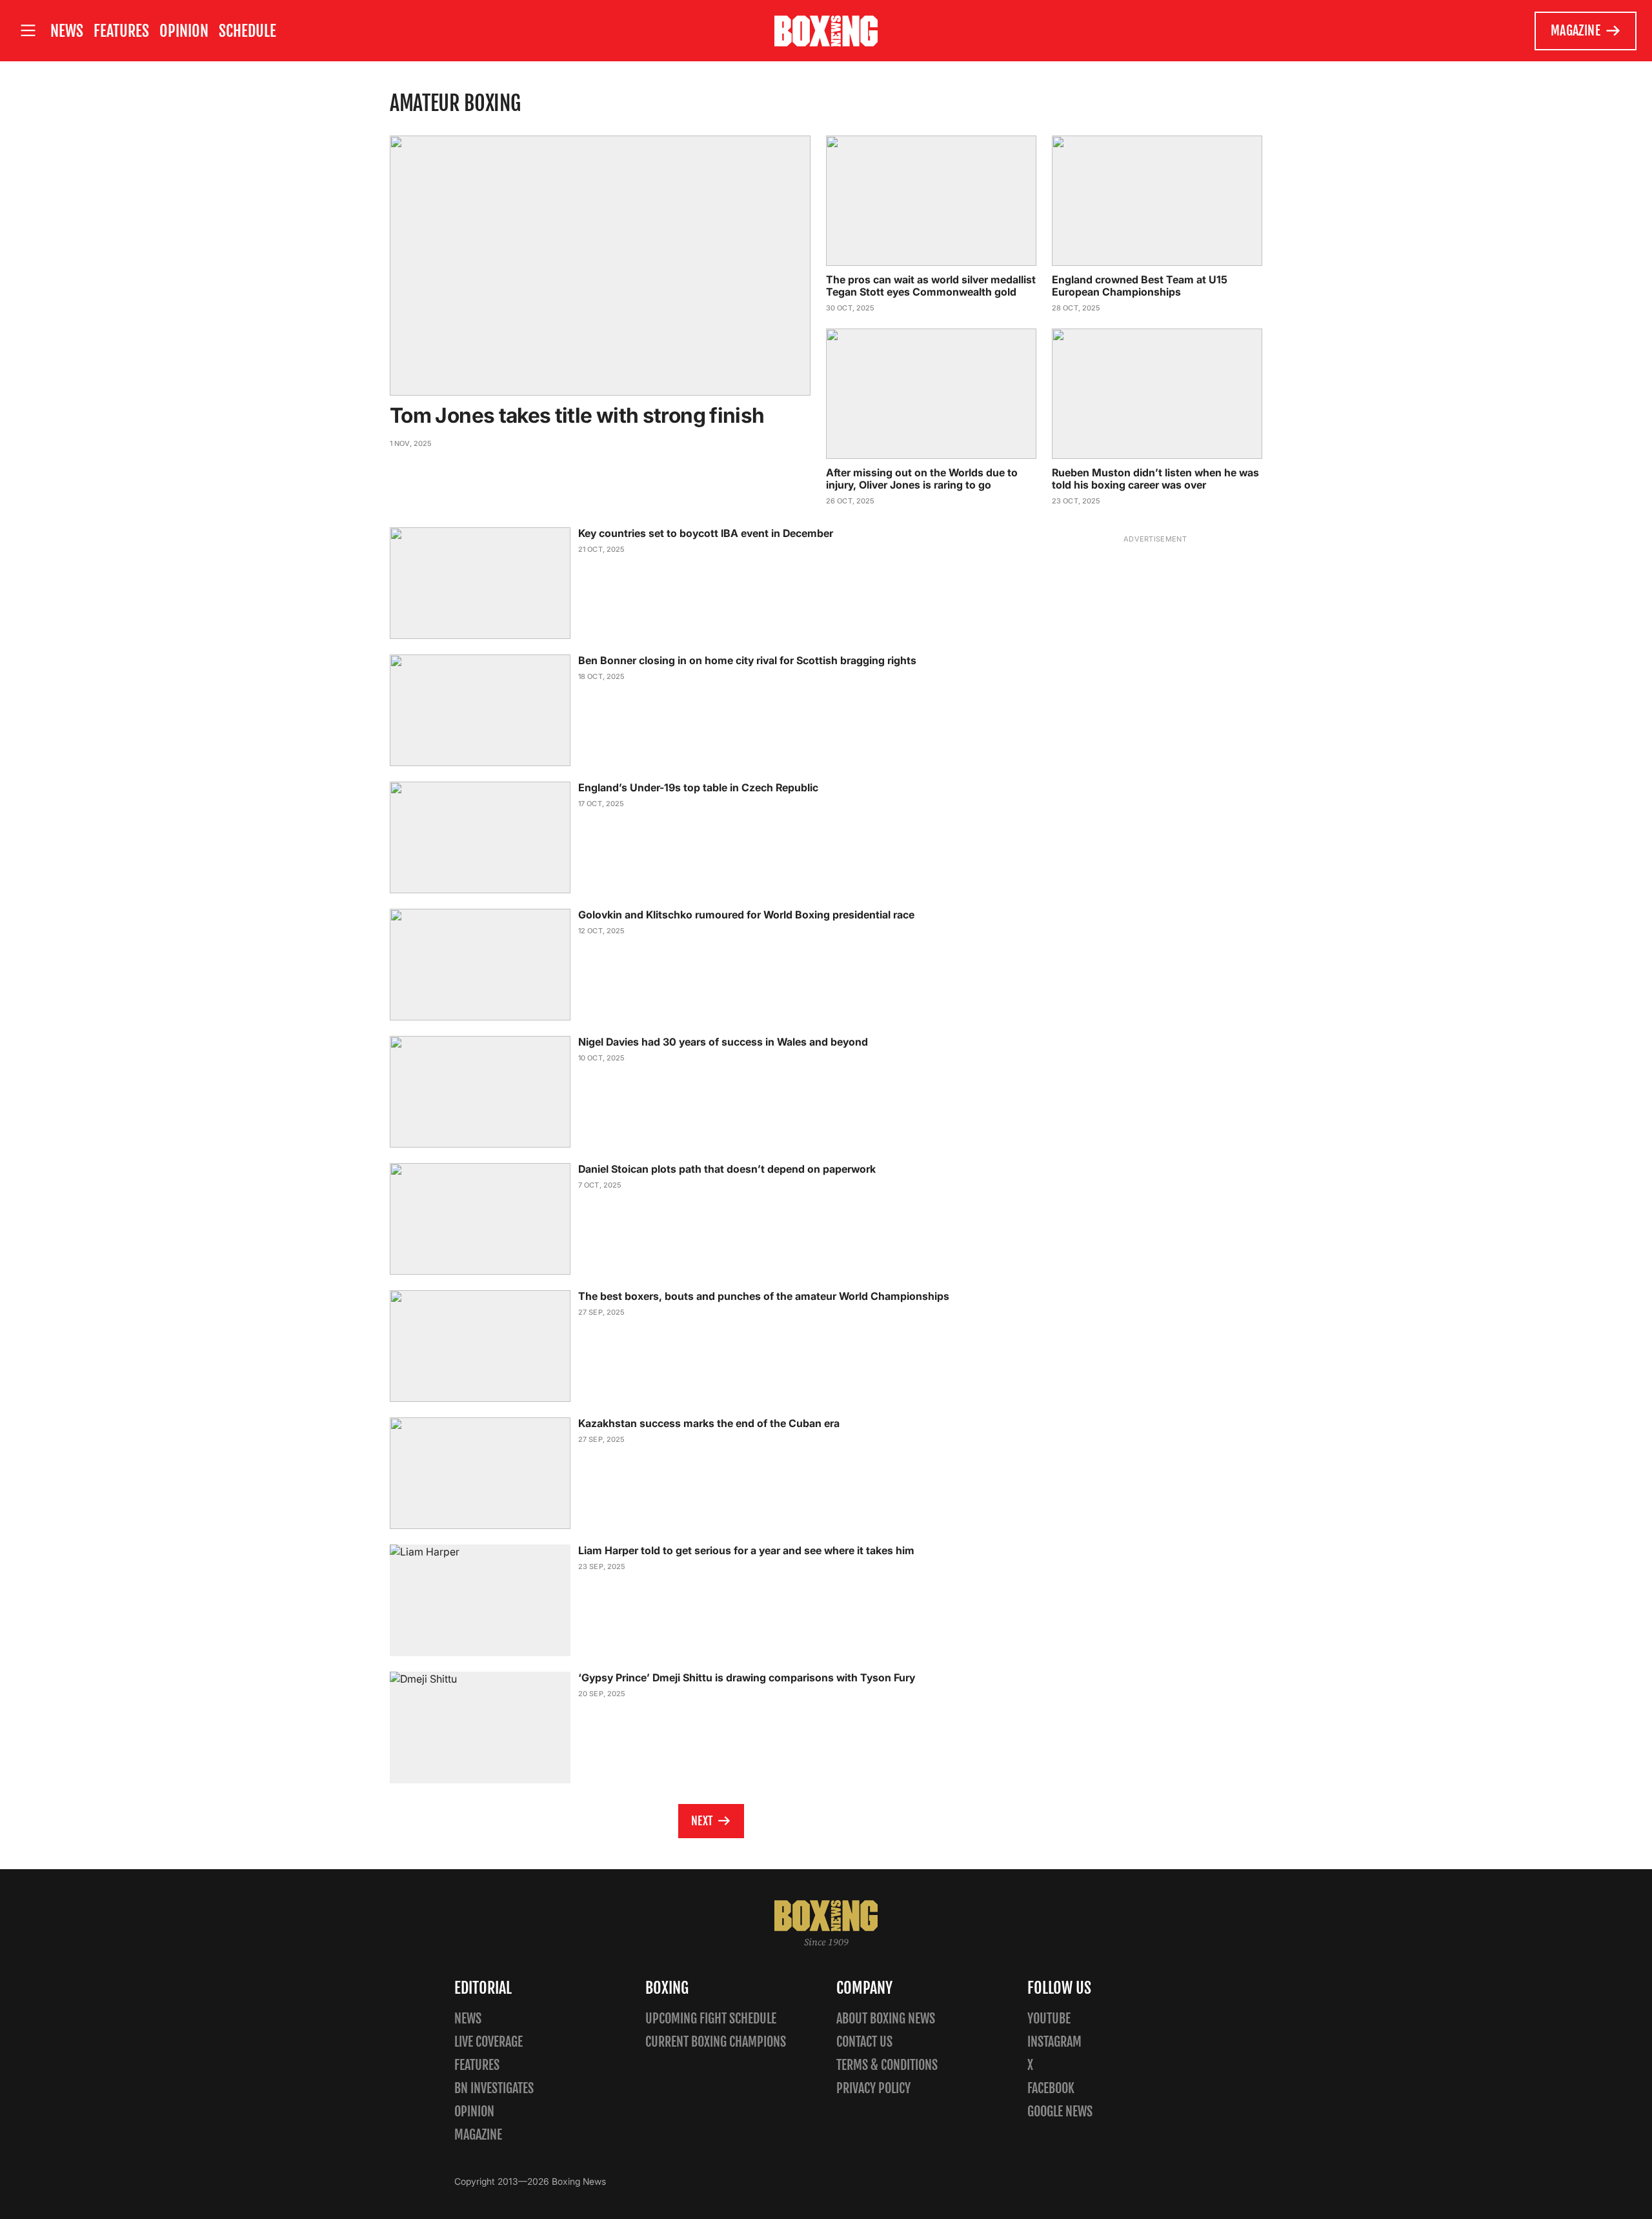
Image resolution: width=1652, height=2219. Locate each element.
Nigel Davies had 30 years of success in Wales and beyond (723, 1042)
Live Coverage (489, 2042)
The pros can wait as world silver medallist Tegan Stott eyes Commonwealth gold (931, 286)
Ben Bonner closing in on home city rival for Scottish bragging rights (747, 660)
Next (702, 1821)
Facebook (1051, 2088)
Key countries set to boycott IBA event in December (706, 533)
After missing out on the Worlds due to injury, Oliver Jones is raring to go (922, 479)
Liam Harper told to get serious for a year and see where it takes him (746, 1550)
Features (121, 31)
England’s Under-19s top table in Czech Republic (698, 787)
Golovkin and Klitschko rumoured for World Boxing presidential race (746, 915)
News (67, 31)
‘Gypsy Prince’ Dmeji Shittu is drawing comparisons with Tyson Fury (747, 1677)
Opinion (184, 31)
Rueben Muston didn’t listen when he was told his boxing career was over (1155, 479)
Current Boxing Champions (716, 2042)
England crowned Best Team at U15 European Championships (1140, 286)
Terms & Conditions (887, 2065)
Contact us (864, 2042)
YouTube (1049, 2019)
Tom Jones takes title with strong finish (577, 415)
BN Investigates (494, 2088)
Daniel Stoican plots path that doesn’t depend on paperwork (727, 1169)
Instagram (1054, 2042)
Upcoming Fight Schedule (711, 2019)
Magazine (1576, 31)
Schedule (247, 31)
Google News (1060, 2112)
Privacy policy (873, 2088)
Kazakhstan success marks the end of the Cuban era (709, 1423)
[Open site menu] (28, 31)
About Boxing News (886, 2019)
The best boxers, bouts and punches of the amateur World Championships (764, 1296)
